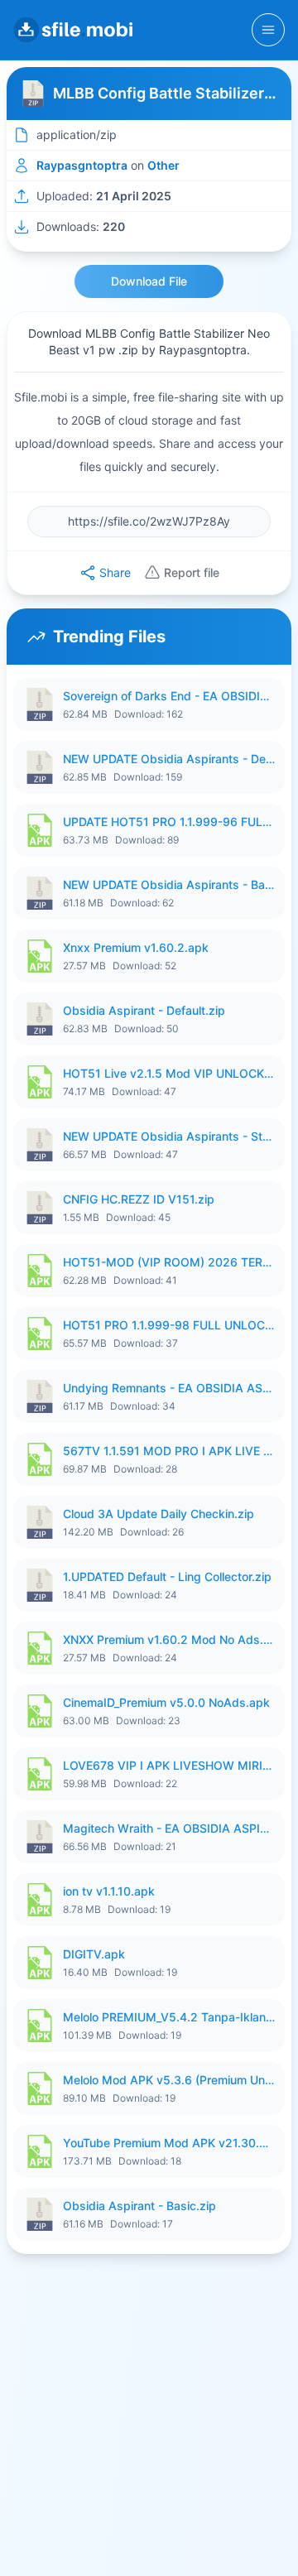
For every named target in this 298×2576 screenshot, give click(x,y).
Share (115, 572)
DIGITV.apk (94, 1954)
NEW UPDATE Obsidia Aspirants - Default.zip (169, 759)
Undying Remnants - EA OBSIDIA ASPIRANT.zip (169, 1388)
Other (163, 165)
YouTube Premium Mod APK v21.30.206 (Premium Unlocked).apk (169, 2143)
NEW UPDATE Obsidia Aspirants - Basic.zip (169, 884)
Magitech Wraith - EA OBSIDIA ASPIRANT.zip (169, 1828)
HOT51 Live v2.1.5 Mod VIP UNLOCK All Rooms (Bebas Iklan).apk (169, 1073)
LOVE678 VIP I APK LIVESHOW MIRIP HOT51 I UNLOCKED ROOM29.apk (169, 1765)
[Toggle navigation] (268, 30)
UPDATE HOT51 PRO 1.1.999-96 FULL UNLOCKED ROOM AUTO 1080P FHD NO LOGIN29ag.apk (169, 822)
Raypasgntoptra (82, 165)
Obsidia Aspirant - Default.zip (144, 1010)
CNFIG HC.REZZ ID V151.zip (139, 1199)
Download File (149, 281)
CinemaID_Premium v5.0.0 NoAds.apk (166, 1702)
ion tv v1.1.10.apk (109, 1891)
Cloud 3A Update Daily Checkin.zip (159, 1514)
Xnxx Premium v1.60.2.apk (136, 947)
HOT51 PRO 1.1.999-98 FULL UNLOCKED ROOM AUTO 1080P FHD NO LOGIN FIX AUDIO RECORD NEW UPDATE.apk (169, 1325)
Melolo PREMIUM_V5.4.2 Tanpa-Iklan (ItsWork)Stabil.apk (169, 2017)
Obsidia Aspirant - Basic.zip (139, 2206)
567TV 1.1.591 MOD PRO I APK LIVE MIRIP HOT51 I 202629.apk (169, 1451)
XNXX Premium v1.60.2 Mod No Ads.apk (169, 1639)
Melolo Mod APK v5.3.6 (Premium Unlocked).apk (169, 2080)
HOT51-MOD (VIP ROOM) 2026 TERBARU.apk (169, 1262)
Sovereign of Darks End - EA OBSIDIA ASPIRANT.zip (169, 696)
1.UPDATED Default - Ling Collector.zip (167, 1576)
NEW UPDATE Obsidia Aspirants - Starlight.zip (169, 1136)
